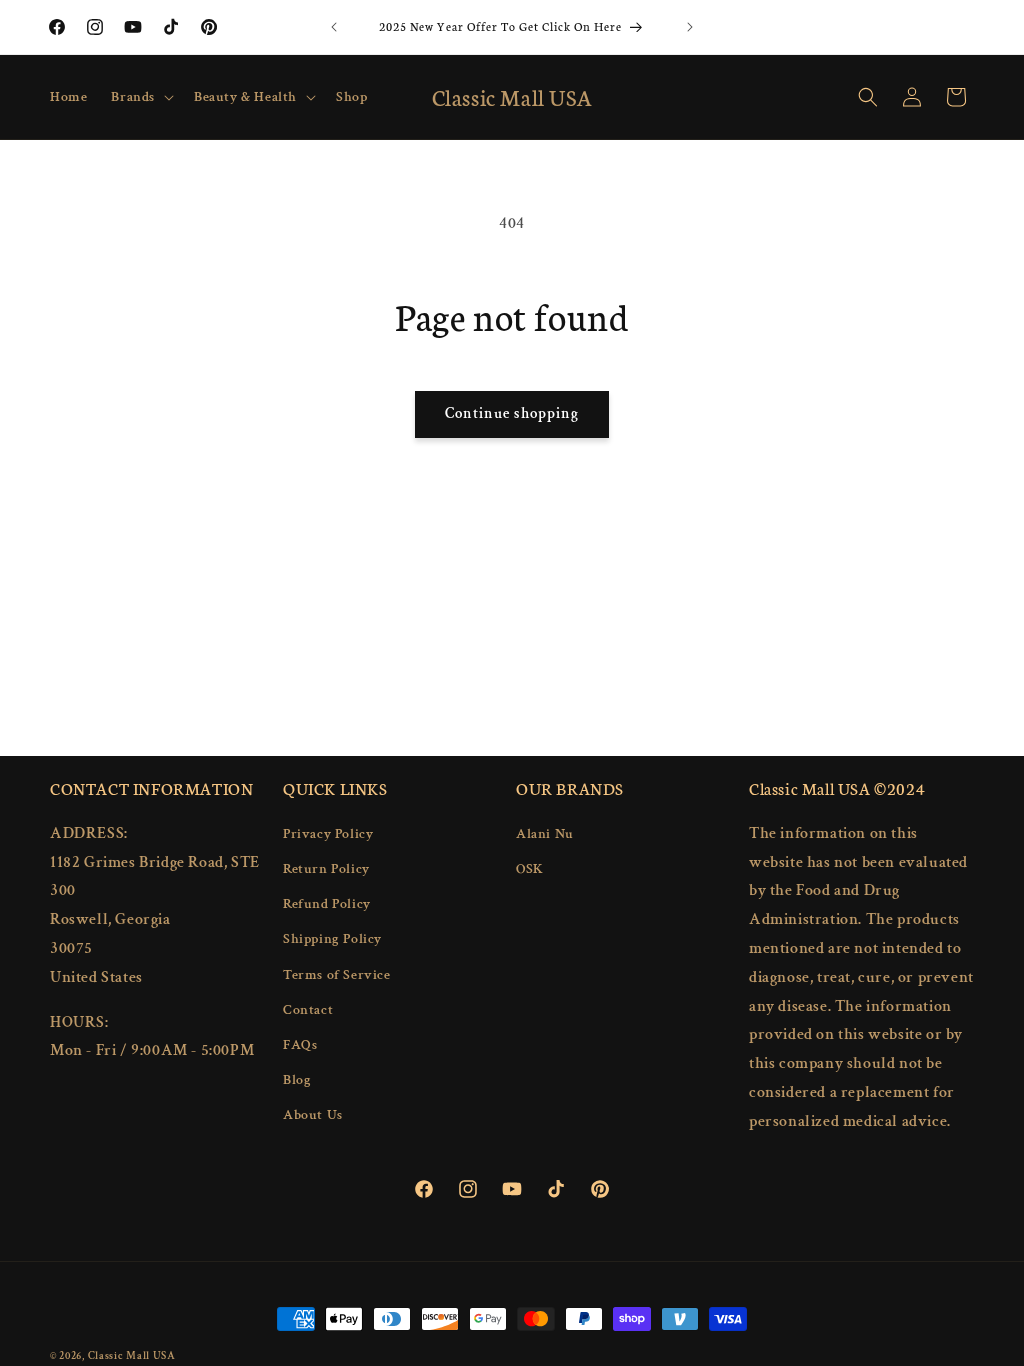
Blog (297, 1080)
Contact (308, 1010)
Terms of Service (337, 975)
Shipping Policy (332, 939)
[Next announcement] (690, 27)
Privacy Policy (328, 834)
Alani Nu (545, 834)
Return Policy (326, 869)
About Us (313, 1115)
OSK (530, 869)
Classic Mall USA (132, 1356)
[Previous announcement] (334, 27)
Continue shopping (512, 413)
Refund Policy (327, 904)
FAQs (300, 1045)
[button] (140, 97)
